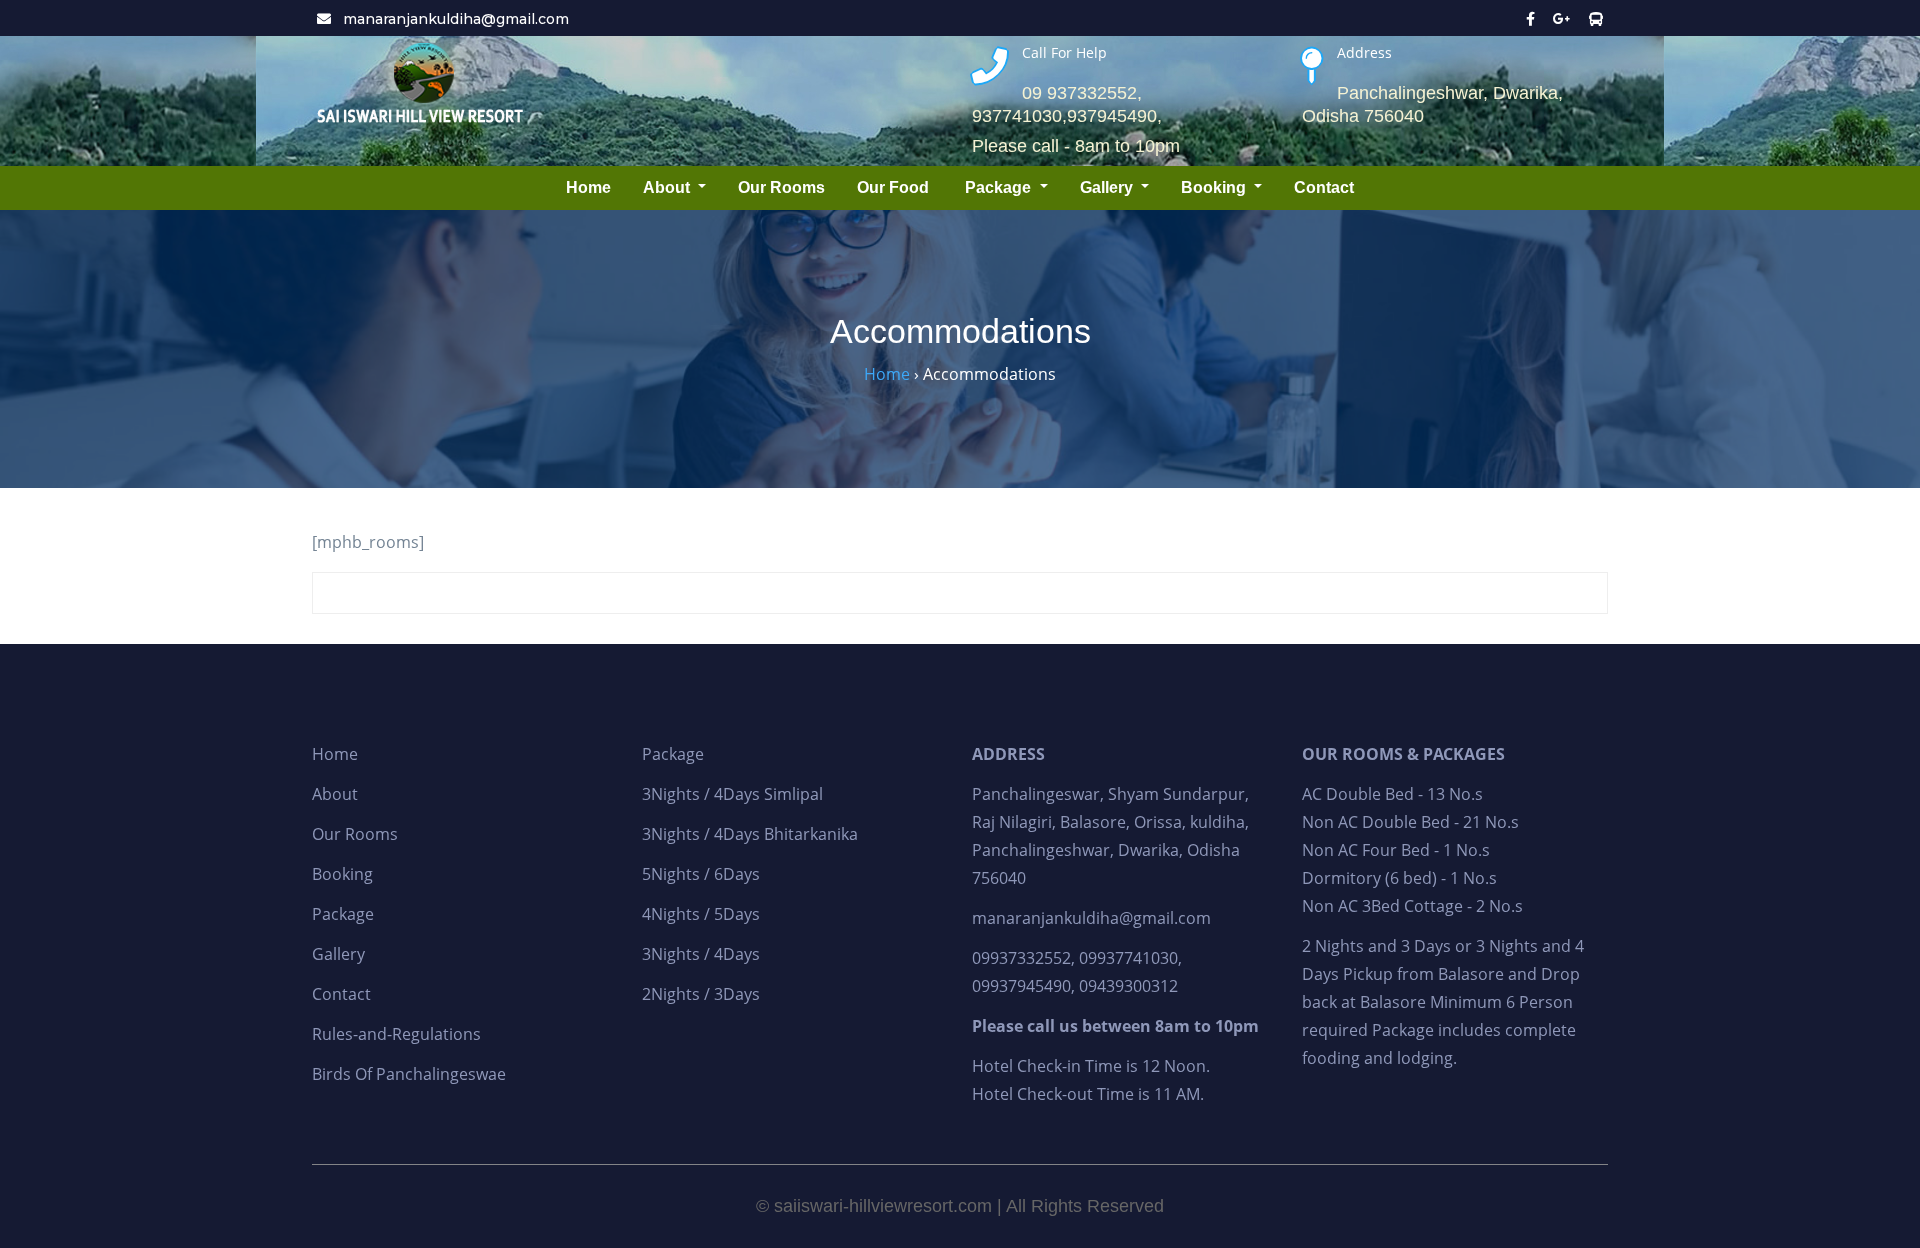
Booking (1215, 187)
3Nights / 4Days (701, 954)
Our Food (895, 187)
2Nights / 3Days (701, 994)
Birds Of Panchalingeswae (409, 1074)
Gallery (1108, 187)
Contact (1324, 187)
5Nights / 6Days (701, 874)
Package (1000, 187)
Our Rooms (781, 187)
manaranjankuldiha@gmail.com (454, 19)
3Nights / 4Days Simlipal (732, 794)
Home (588, 187)
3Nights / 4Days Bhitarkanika (750, 834)
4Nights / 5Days (701, 914)
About (668, 187)
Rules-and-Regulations (396, 1034)
